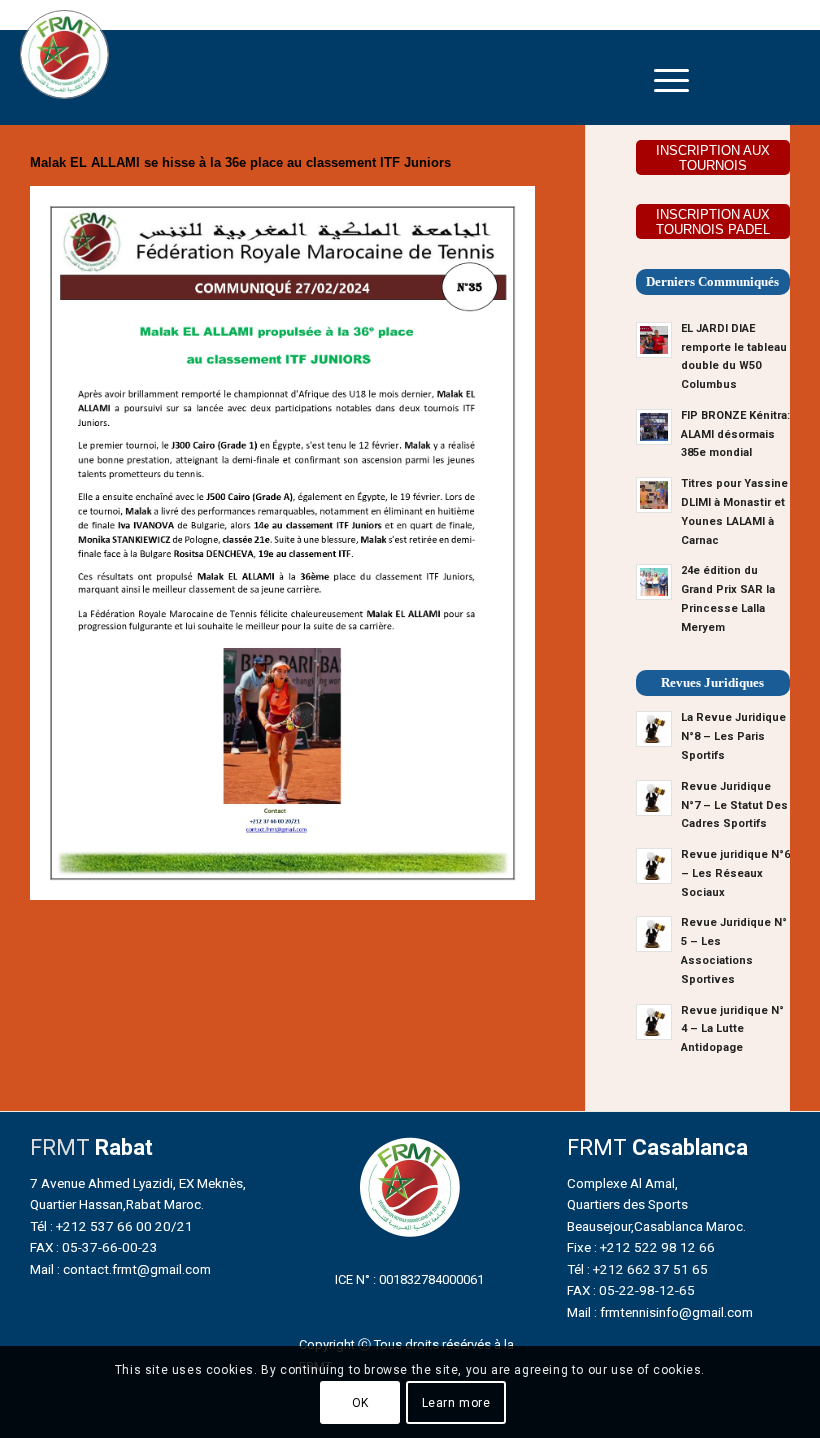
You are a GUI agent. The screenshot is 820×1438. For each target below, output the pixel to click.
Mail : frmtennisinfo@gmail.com (660, 1312)
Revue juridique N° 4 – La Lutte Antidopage (732, 1029)
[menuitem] (671, 80)
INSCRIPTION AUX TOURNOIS (713, 158)
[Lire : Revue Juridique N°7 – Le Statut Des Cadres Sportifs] (654, 798)
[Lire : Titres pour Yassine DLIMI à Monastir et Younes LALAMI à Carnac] (654, 495)
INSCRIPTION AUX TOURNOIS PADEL (713, 222)
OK (360, 1403)
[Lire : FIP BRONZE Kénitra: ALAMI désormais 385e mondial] (654, 427)
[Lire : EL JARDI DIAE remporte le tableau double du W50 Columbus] (654, 340)
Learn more (456, 1403)
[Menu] (671, 80)
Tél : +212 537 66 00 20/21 (111, 1226)
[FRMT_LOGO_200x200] (64, 54)
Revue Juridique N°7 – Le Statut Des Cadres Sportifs (734, 805)
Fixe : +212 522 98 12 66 (641, 1247)
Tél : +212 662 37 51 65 (637, 1269)
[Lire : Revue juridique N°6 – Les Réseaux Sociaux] (654, 866)
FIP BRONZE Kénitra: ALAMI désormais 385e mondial (735, 434)
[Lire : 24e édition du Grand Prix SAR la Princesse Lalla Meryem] (654, 582)
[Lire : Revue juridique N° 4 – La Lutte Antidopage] (654, 1022)
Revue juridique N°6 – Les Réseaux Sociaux (735, 873)
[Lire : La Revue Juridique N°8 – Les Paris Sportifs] (654, 729)
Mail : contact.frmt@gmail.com (120, 1269)
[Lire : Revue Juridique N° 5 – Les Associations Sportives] (654, 934)
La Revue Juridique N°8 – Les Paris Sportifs (733, 736)
